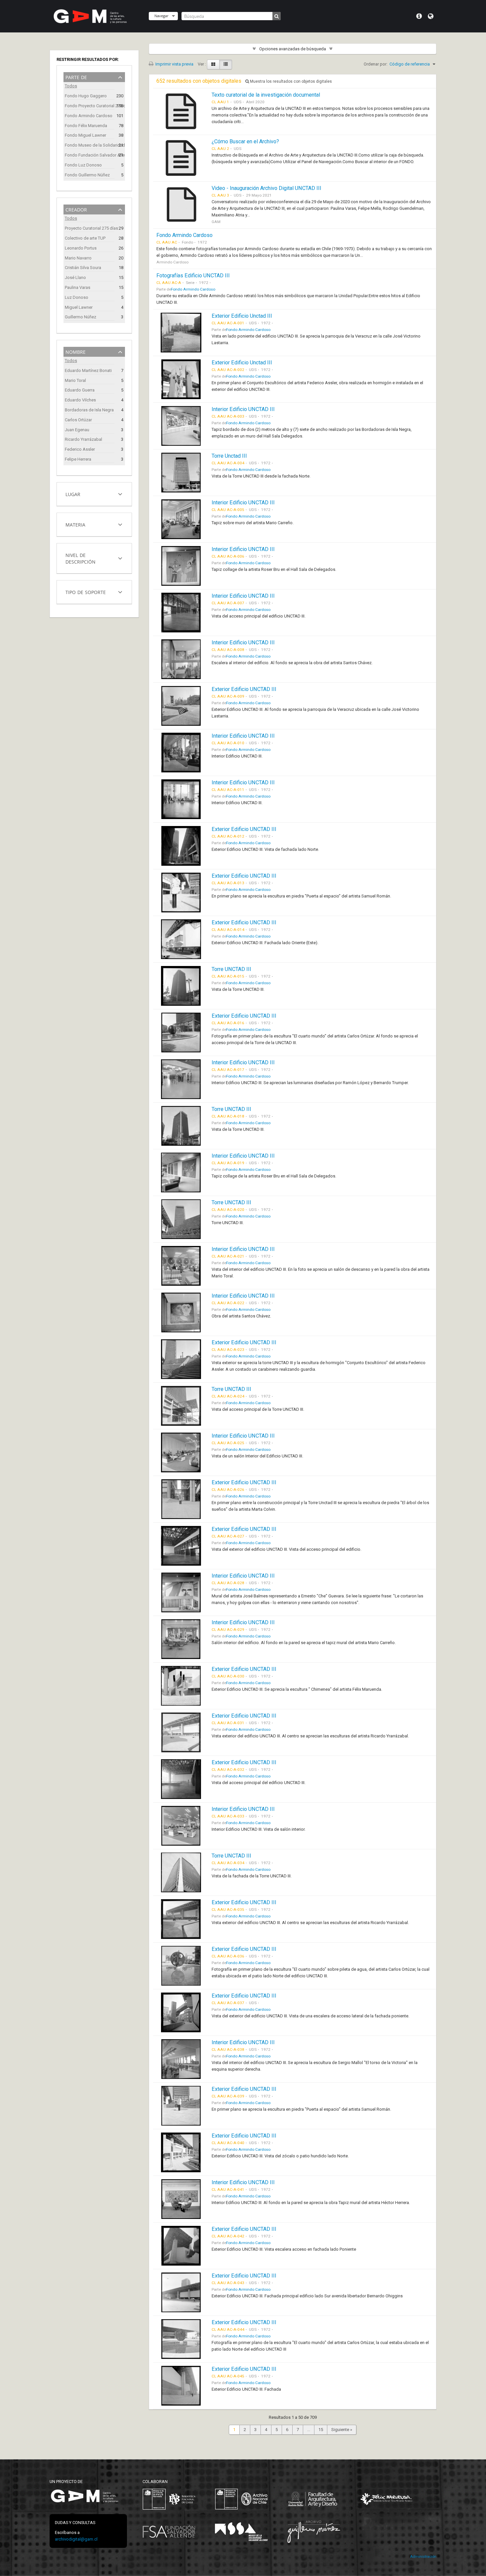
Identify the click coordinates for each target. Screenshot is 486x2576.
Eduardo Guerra (80, 390)
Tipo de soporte (86, 592)
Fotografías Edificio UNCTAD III (193, 276)
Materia (75, 524)
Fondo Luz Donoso (83, 165)
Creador (76, 209)
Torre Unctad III (229, 456)
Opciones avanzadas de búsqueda (293, 49)
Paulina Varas (78, 287)
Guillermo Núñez (81, 317)
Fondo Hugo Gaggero (86, 96)
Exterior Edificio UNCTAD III (244, 689)
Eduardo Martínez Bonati (88, 370)
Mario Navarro (78, 258)
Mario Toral (75, 380)
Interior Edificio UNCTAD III (243, 409)
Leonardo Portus (81, 248)
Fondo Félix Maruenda (86, 126)
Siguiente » (342, 2430)
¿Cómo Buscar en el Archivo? (245, 141)
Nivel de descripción (81, 558)
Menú (419, 16)
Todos (71, 86)
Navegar (161, 16)
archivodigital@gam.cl (76, 2539)
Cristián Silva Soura (83, 268)
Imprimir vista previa (174, 64)
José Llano (75, 277)
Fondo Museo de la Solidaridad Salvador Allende (90, 145)
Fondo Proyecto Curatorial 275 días (90, 106)
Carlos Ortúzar (78, 420)
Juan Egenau (77, 430)
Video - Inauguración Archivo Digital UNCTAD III (266, 188)
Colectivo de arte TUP (85, 238)
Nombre (76, 351)
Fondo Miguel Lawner (85, 135)
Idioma (431, 16)
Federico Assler (80, 449)
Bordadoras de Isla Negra (89, 410)
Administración (423, 2557)
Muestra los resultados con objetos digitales (290, 81)
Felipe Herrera (78, 459)
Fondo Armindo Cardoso (89, 116)
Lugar (73, 494)
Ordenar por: (376, 64)
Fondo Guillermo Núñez (87, 175)
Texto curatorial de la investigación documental (266, 95)
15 (321, 2430)
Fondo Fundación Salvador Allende (90, 155)
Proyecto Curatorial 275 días (90, 228)
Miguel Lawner (79, 307)
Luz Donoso (77, 297)
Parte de (76, 77)
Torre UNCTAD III (231, 969)
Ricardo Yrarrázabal (83, 439)
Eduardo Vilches (80, 400)
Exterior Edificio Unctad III (242, 316)
